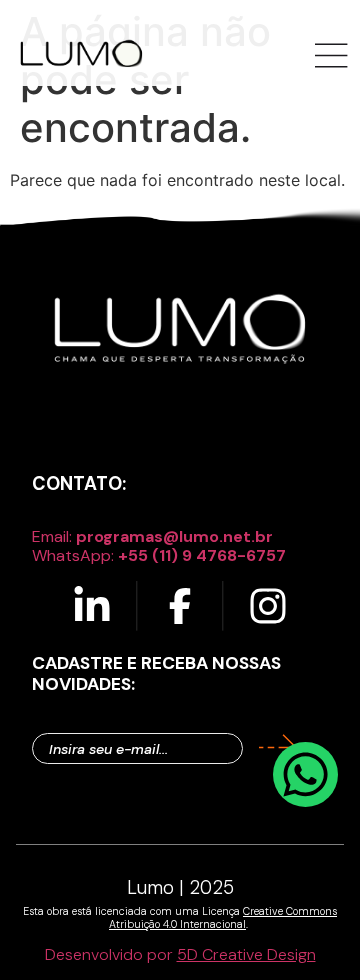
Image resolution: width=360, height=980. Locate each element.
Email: (152, 536)
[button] (332, 57)
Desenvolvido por (180, 954)
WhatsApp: (159, 555)
